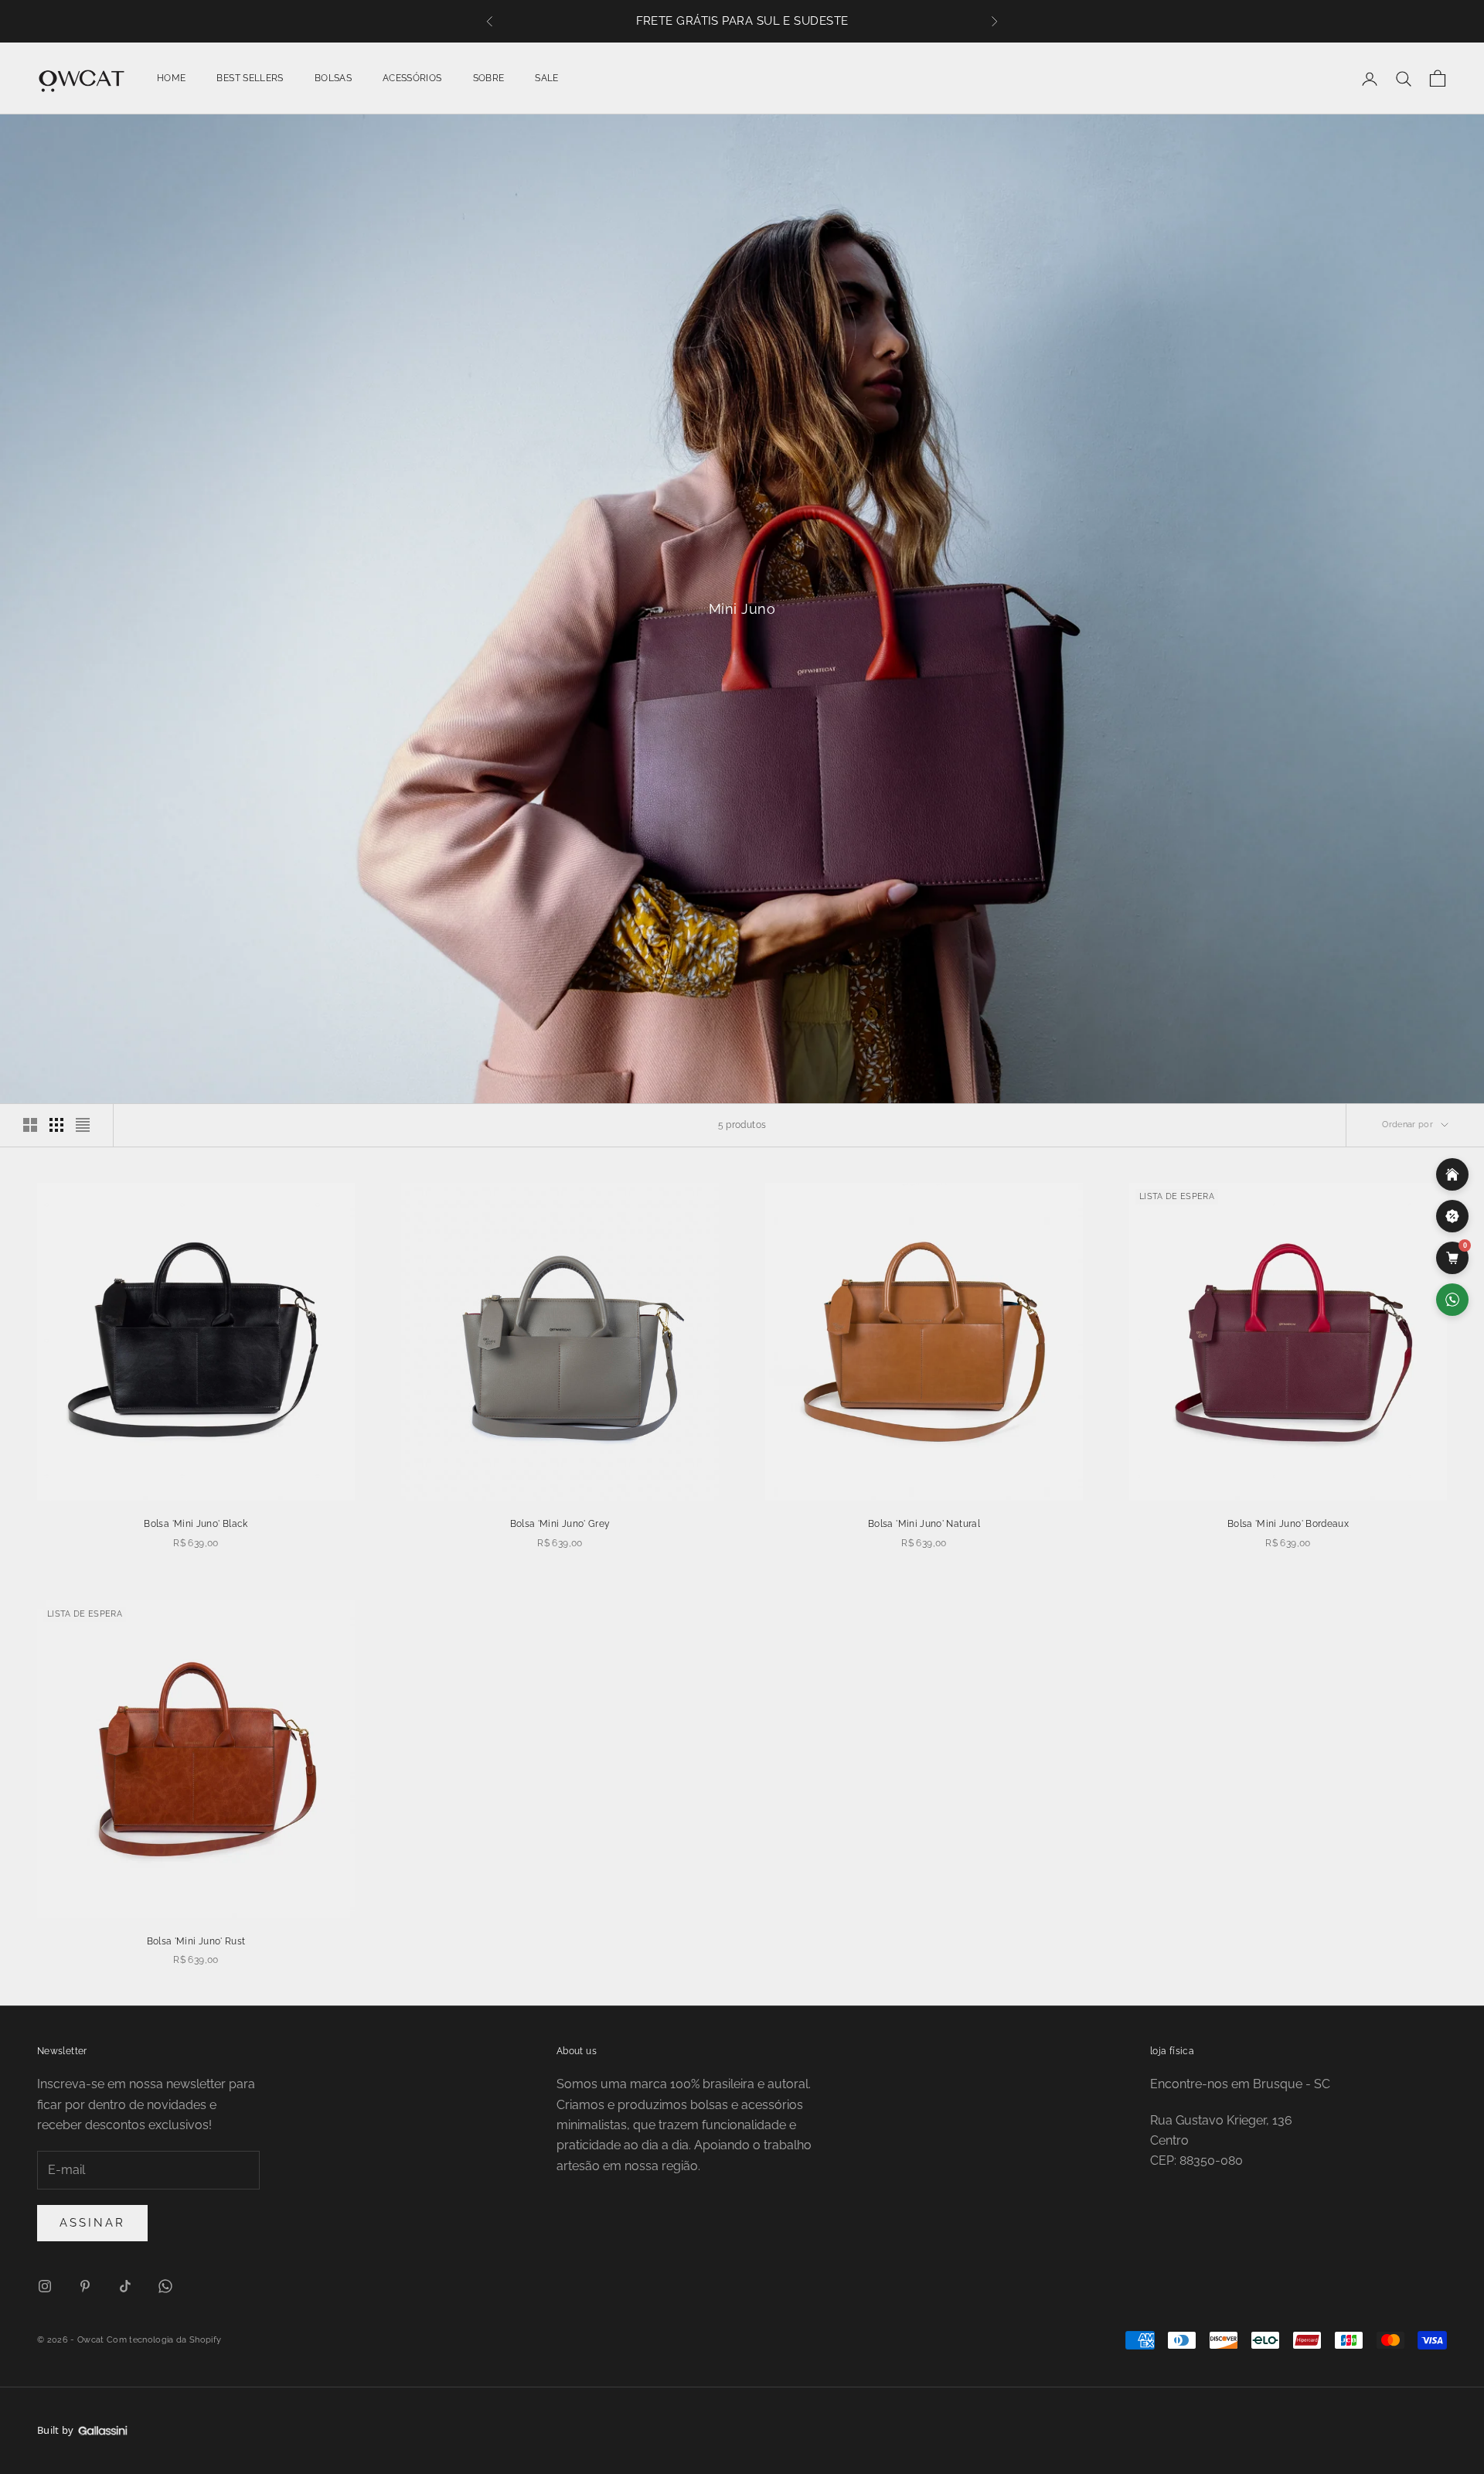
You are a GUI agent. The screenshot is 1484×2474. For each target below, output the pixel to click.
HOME (171, 78)
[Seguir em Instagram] (45, 2286)
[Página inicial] (1452, 1174)
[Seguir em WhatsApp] (165, 2286)
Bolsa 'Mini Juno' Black (196, 1524)
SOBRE (489, 78)
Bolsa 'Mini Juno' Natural (924, 1524)
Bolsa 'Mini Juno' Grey (560, 1524)
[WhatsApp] (1452, 1300)
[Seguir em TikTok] (125, 2286)
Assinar (92, 2223)
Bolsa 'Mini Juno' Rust (196, 1941)
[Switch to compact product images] (83, 1125)
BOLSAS (333, 78)
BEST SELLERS (250, 78)
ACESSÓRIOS (412, 78)
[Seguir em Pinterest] (85, 2286)
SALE (546, 78)
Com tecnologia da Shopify (164, 2340)
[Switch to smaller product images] (56, 1125)
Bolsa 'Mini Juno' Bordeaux (1288, 1524)
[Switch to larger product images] (30, 1125)
